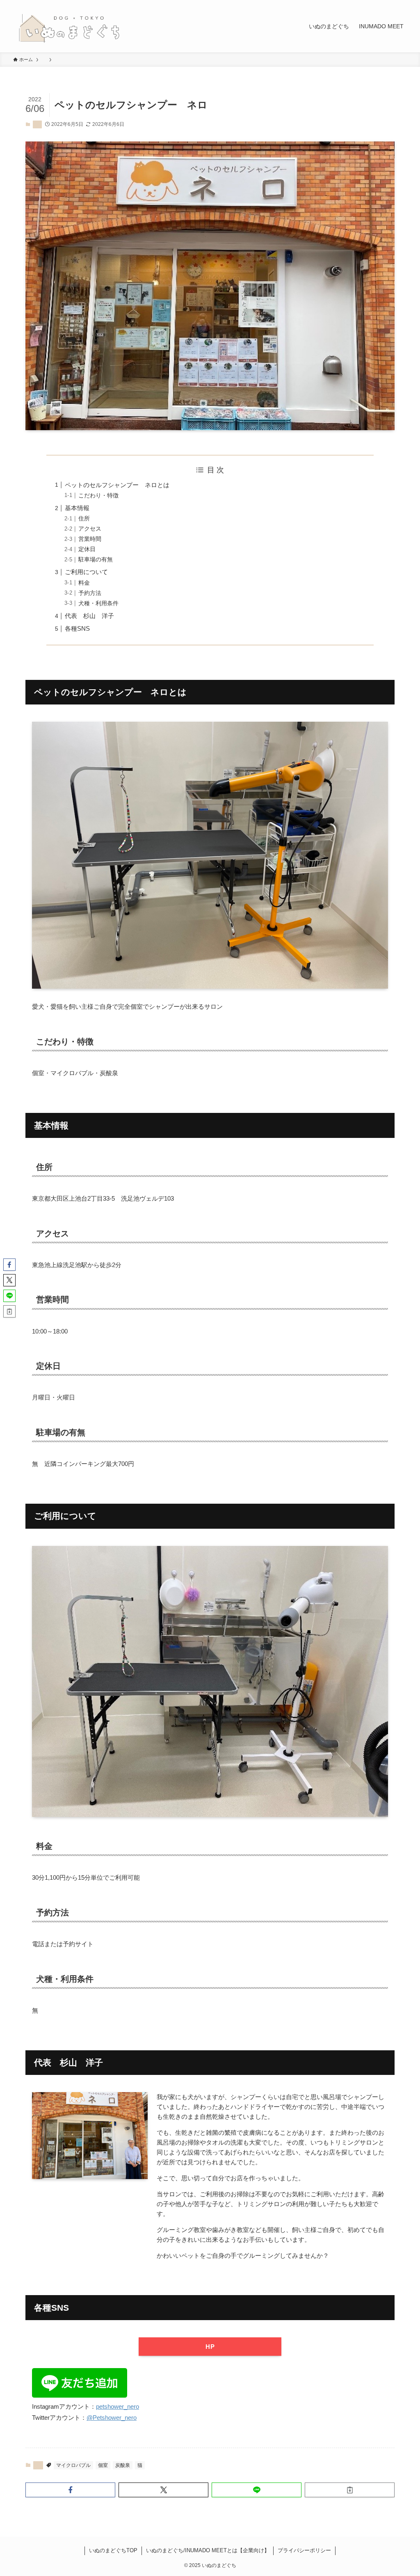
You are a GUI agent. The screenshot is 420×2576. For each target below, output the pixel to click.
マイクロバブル (73, 2465)
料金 (84, 583)
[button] (70, 2490)
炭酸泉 (123, 2465)
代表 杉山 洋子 (89, 616)
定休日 (87, 549)
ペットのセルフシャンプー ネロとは (117, 485)
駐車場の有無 (96, 560)
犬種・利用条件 (98, 603)
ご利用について (86, 572)
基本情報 (77, 508)
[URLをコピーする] (350, 2490)
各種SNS (77, 628)
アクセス (90, 529)
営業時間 (90, 539)
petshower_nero (118, 2406)
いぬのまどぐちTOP (113, 2550)
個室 (103, 2465)
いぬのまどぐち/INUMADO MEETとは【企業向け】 (208, 2550)
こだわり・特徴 (98, 496)
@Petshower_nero (112, 2418)
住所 (84, 519)
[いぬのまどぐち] (69, 26)
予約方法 (90, 593)
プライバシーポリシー (304, 2550)
